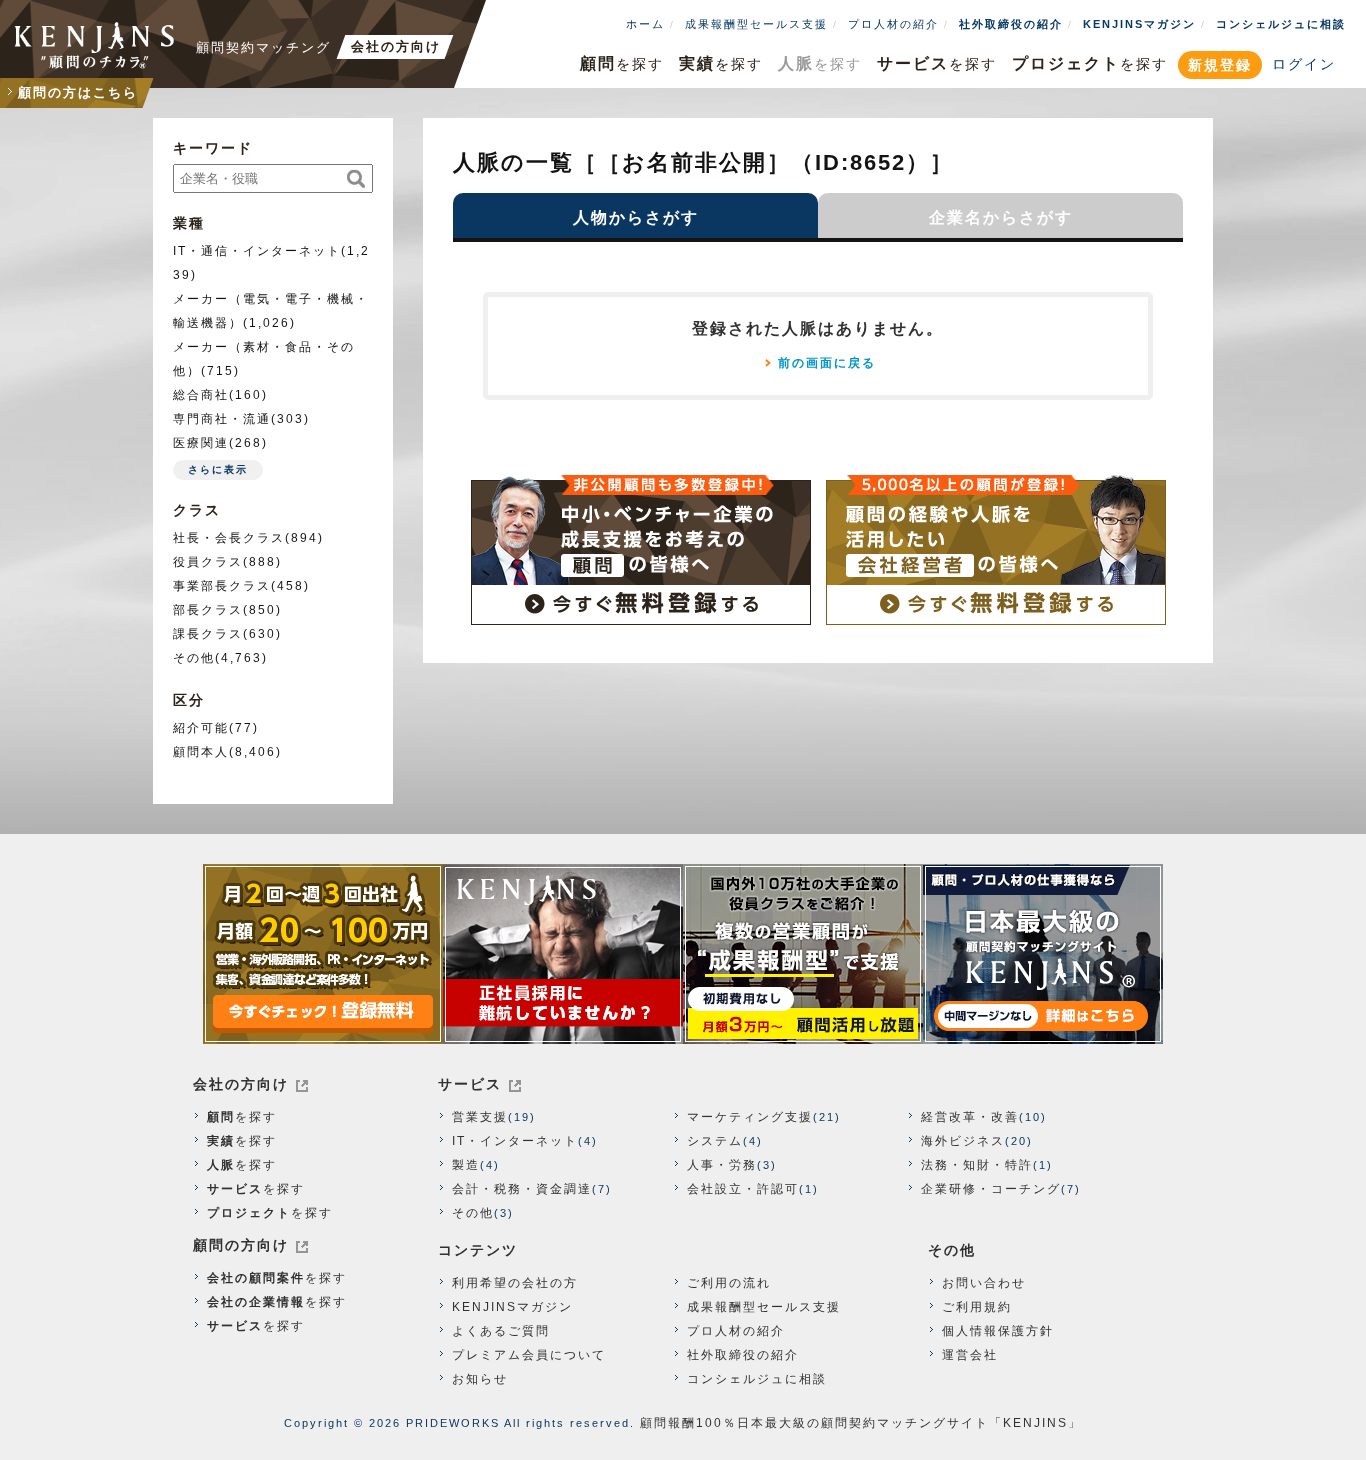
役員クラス (208, 562)
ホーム (645, 24)
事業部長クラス (222, 586)
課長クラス (208, 634)
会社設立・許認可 (743, 1189)
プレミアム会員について (529, 1355)
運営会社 (970, 1355)
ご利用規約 (977, 1307)
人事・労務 (722, 1165)
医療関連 (201, 443)
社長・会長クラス (229, 538)
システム (715, 1141)
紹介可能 (201, 728)
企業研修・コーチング (991, 1189)
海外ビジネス (963, 1141)
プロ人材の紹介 (893, 24)
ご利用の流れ (729, 1283)
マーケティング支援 (750, 1117)
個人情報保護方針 (998, 1331)
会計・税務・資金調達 (522, 1189)
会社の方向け (241, 1084)
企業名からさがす (1001, 217)
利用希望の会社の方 (515, 1283)
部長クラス (208, 610)
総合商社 (201, 395)
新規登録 (1220, 65)
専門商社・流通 (222, 419)
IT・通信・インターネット (257, 251)
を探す (622, 63)
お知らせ (480, 1379)
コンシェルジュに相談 (1281, 24)
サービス (470, 1084)
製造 (466, 1165)
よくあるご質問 (501, 1331)
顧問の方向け (241, 1245)
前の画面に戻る (827, 363)
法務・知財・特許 (977, 1165)
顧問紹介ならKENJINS (95, 45)
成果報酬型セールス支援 (756, 24)
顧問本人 (201, 752)
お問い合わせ (984, 1283)
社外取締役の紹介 (1011, 24)
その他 (194, 658)
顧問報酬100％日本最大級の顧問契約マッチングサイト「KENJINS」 (861, 1423)
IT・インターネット (515, 1141)
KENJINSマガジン (1139, 24)
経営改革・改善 (970, 1117)
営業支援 (480, 1117)
